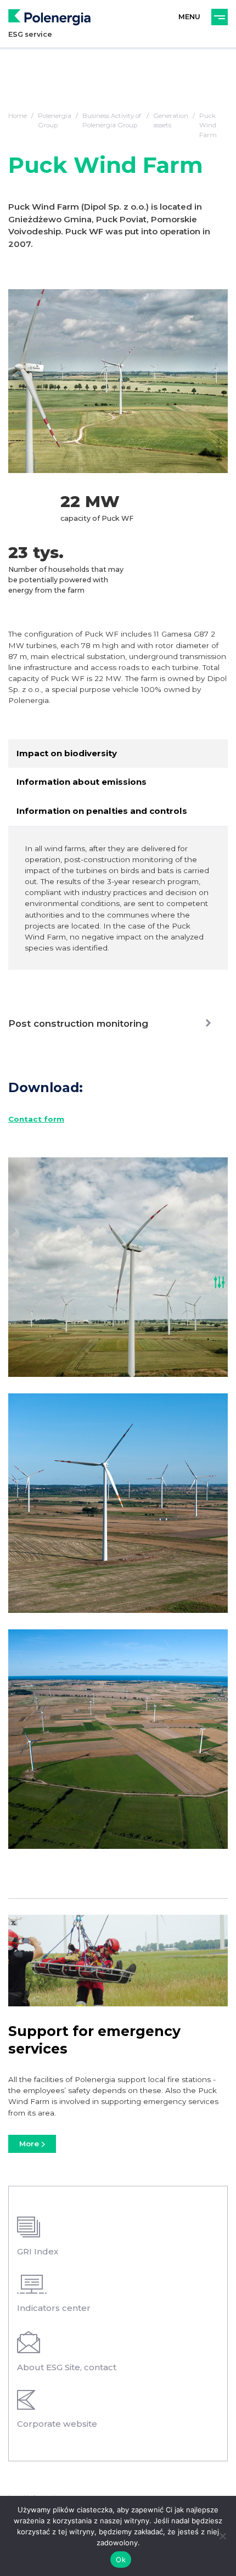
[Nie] (222, 2536)
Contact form (36, 1119)
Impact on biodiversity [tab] (67, 753)
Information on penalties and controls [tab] (102, 811)
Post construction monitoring (78, 1023)
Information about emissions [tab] (82, 782)
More (30, 2144)
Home (18, 116)
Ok (121, 2560)
